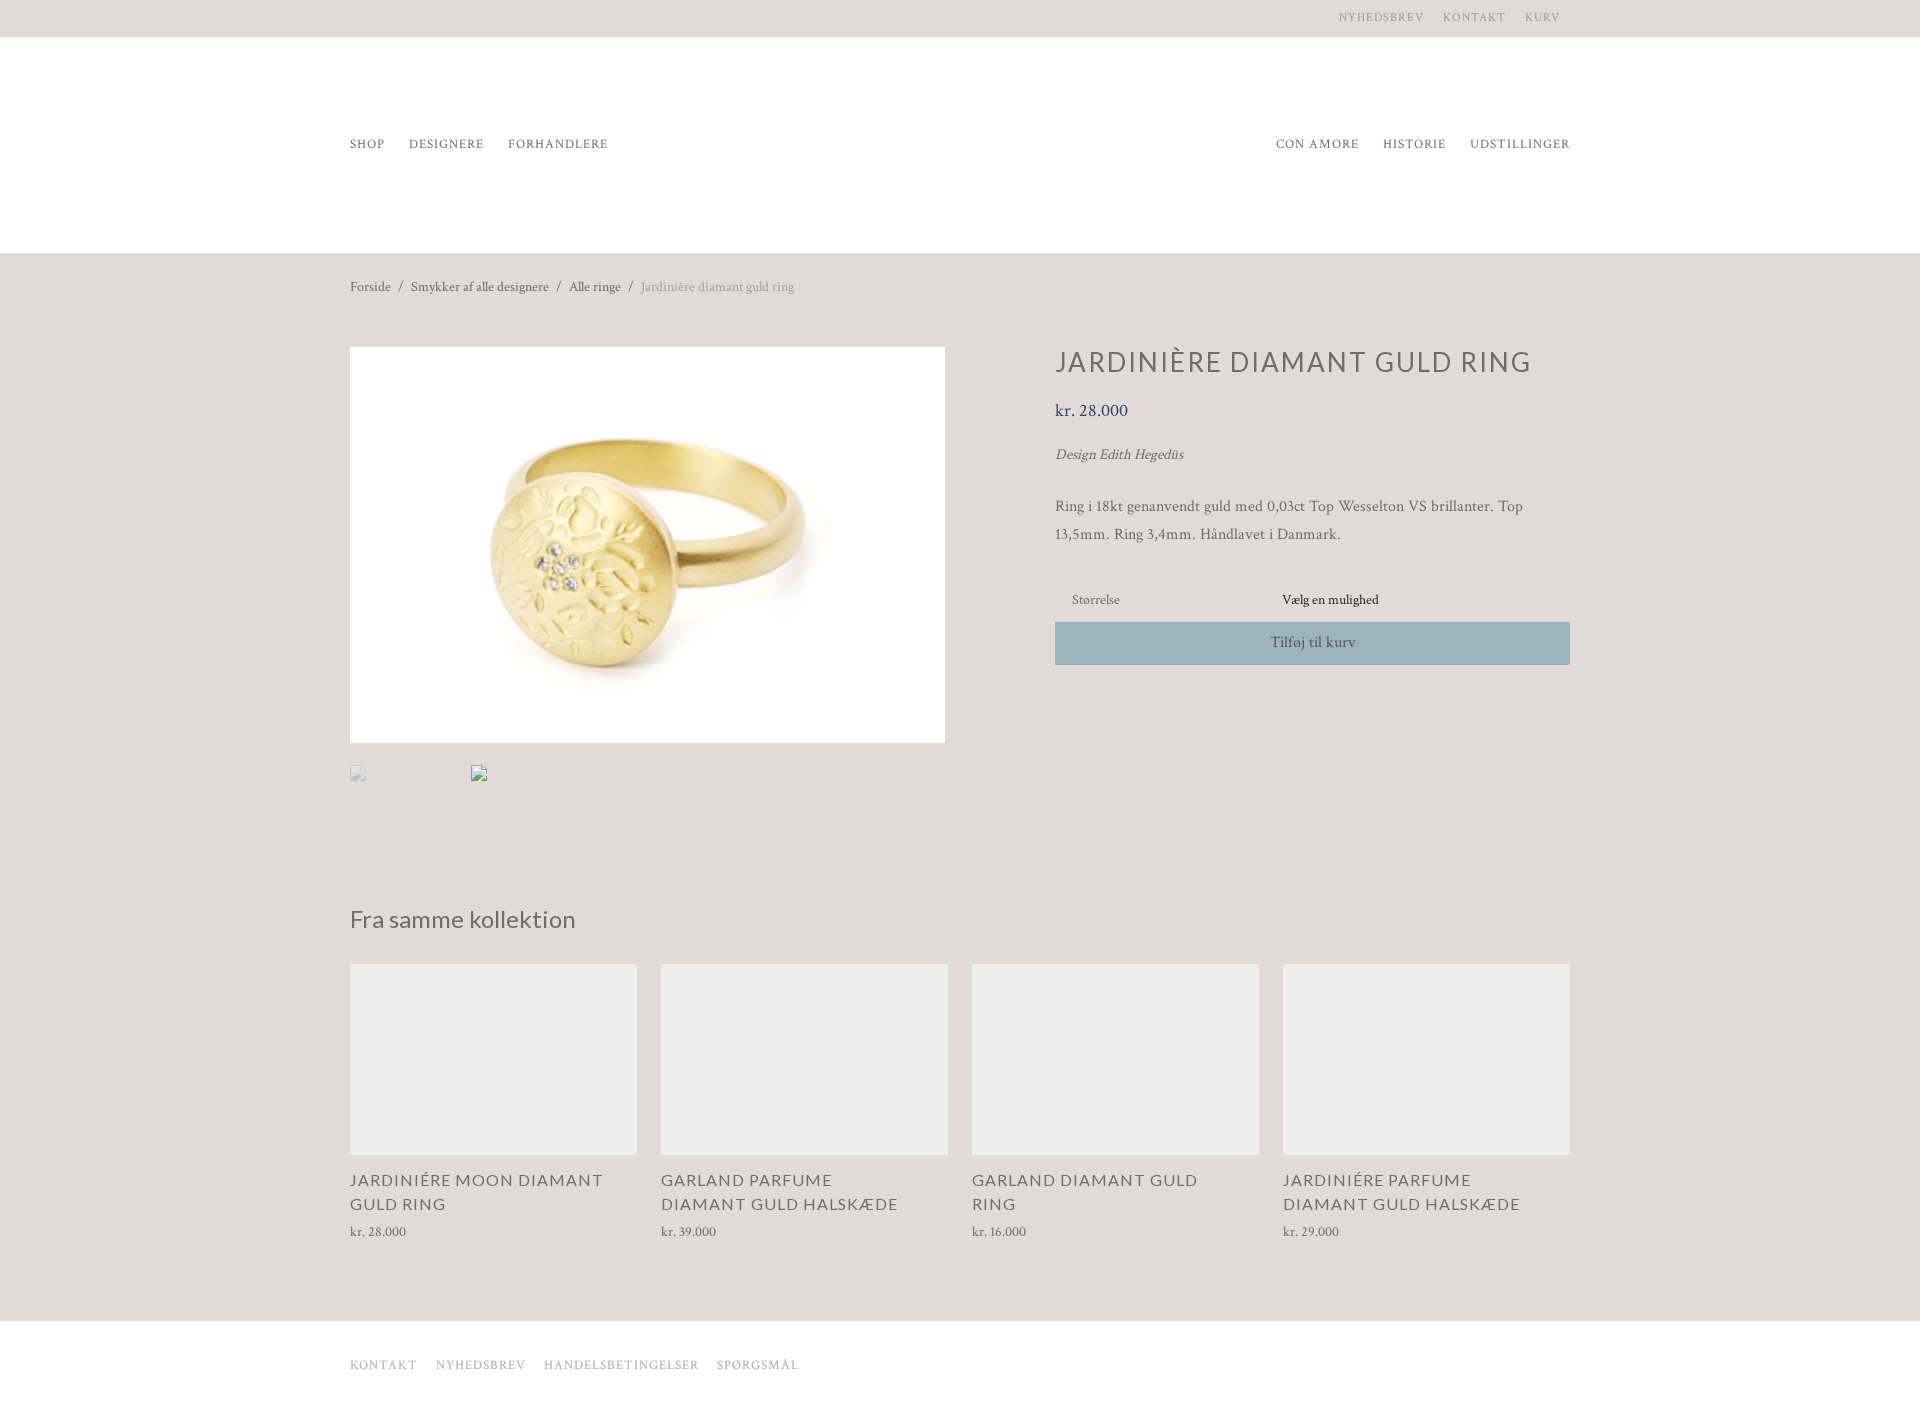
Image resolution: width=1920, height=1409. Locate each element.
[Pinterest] (379, 17)
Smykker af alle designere (480, 287)
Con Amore (1317, 144)
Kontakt (1474, 18)
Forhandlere (558, 144)
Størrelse (1096, 600)
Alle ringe (595, 287)
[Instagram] (355, 17)
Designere (446, 144)
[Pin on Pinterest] (1120, 701)
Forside (370, 287)
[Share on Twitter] (1091, 701)
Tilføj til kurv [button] (692, 1232)
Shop (367, 144)
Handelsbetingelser (621, 1365)
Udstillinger (1520, 144)
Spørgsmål (758, 1365)
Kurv (1542, 18)
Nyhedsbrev (1381, 18)
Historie (1414, 144)
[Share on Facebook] (1062, 701)
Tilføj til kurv (1313, 642)
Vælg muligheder (390, 1232)
